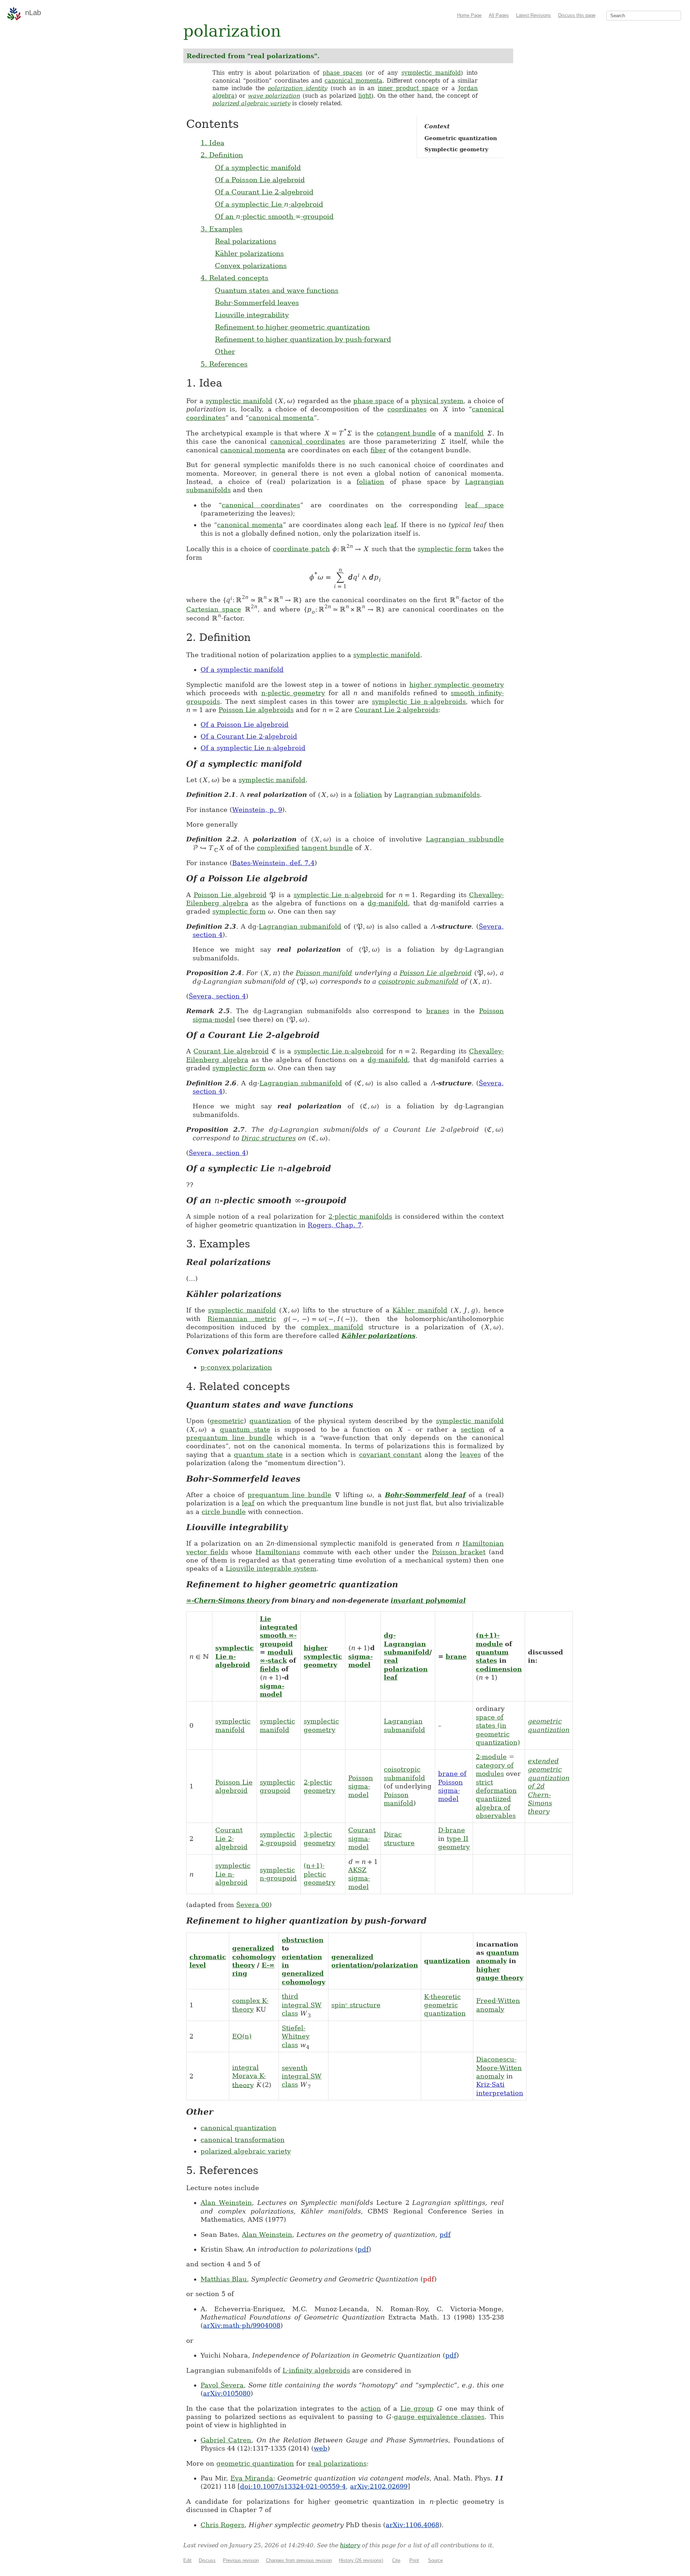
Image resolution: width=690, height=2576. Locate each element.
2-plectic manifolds (360, 1216)
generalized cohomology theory (254, 1957)
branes (438, 1011)
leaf (390, 525)
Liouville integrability (252, 315)
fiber (378, 450)
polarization (396, 1965)
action (371, 2408)
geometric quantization (255, 2463)
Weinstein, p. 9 (257, 810)
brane (456, 1656)
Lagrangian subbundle (465, 839)
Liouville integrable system (271, 1568)
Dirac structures (269, 1138)
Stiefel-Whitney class (296, 2036)
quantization (270, 1421)
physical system (437, 401)
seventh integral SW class (302, 2076)
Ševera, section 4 (217, 996)
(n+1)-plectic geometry (319, 1874)
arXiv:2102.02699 (379, 2486)
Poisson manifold (324, 973)
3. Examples (222, 229)
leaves (470, 1455)
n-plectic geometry (293, 693)
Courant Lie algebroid (231, 1051)
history (350, 2545)
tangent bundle (327, 848)
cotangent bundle (406, 433)
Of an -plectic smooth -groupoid (274, 216)
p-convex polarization (236, 1367)
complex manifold (332, 1327)
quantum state (245, 1429)
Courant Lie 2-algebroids (397, 710)
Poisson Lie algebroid (230, 895)
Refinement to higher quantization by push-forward (303, 339)
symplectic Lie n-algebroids (419, 701)
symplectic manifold (431, 73)
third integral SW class (302, 2005)
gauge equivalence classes (439, 2417)
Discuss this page (577, 15)
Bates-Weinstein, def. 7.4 (273, 863)
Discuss (207, 2560)
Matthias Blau (224, 2279)
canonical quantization (238, 2128)
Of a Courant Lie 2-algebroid (264, 192)
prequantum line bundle (229, 1438)
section (473, 1429)
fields (270, 1669)
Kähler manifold (420, 1310)
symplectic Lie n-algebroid (339, 895)
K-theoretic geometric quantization (445, 2005)
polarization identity (298, 88)
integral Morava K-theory (249, 2076)
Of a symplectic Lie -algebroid (269, 204)
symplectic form (444, 549)
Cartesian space (214, 609)
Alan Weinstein (226, 2203)
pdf (445, 2235)
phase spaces (343, 73)
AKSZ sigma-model (359, 1878)
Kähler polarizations (249, 253)
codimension (499, 1669)
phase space (374, 401)
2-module (491, 1757)
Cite (396, 2560)
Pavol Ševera (222, 2385)
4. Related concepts (234, 278)
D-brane (452, 1830)
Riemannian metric (242, 1319)
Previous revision (241, 2560)
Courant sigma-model (362, 1838)
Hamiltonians (278, 1552)
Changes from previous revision (299, 2560)
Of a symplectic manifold (258, 167)
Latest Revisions (533, 15)
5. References (224, 364)
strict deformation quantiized (496, 1791)
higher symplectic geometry (457, 685)
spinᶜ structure (356, 2005)
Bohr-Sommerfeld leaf (425, 1495)
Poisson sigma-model (361, 1786)
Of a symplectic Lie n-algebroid (253, 748)
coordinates (407, 409)
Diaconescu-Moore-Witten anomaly (499, 2068)
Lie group (417, 2408)
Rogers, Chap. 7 (335, 1225)
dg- (390, 1635)
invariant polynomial (428, 1600)
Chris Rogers (222, 2525)
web (321, 2448)
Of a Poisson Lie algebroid (260, 180)
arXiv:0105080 (227, 2393)
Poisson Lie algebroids (256, 710)
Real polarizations (246, 241)
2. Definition (222, 155)
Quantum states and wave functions (277, 290)
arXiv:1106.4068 (412, 2525)
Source (435, 2560)
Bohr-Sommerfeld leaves (257, 303)
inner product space (408, 88)
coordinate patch (301, 549)
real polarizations (337, 2463)
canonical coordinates (308, 441)
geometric (227, 1421)
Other (225, 351)
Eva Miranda (252, 2478)
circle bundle (224, 1512)
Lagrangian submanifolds (437, 795)
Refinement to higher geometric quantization (292, 327)
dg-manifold (388, 903)
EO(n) (242, 2036)
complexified (278, 848)
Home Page (469, 15)
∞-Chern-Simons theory (228, 1600)
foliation (370, 482)
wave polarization (274, 96)
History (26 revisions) (361, 2560)
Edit (187, 2560)
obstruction (303, 1940)
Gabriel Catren (226, 2440)
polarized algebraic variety (251, 103)
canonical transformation (243, 2140)
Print (414, 2560)
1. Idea (212, 143)
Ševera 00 (253, 1905)
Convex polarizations (251, 266)
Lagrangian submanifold (300, 926)
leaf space (484, 505)
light (365, 96)
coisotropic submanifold (418, 981)
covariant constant (390, 1455)
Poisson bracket (459, 1552)
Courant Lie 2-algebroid (231, 1838)
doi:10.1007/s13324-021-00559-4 (293, 2486)
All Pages (499, 15)
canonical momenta (353, 81)
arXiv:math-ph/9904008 (242, 2325)
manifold (469, 433)
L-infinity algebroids (316, 2370)
